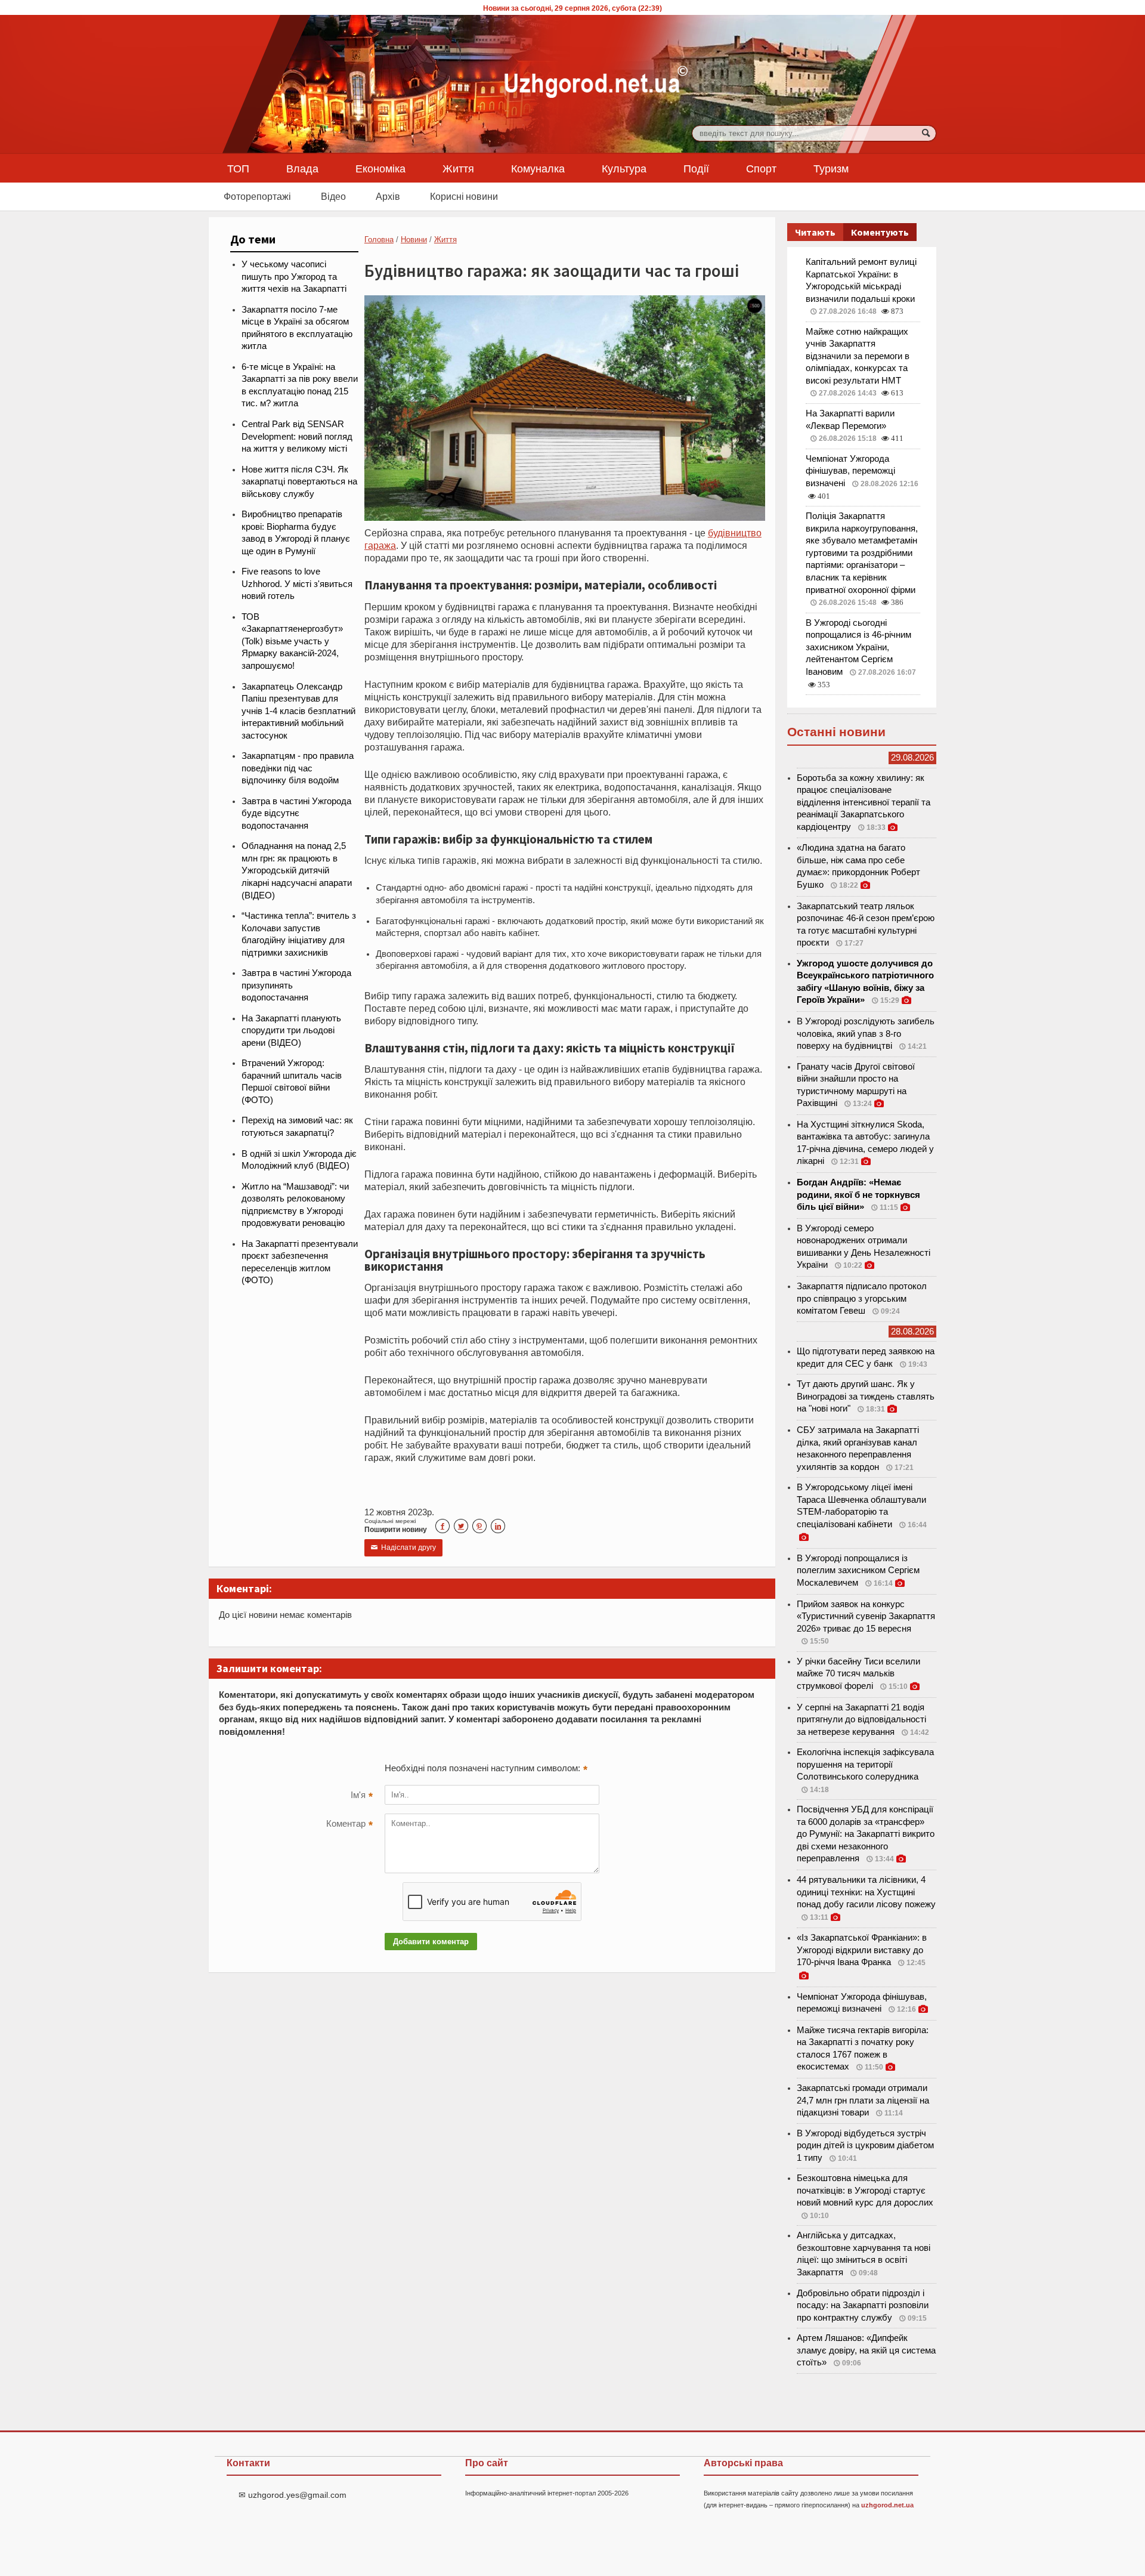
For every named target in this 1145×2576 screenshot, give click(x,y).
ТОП (238, 168)
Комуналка (538, 168)
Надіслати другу (403, 1548)
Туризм (831, 168)
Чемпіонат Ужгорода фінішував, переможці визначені (850, 471)
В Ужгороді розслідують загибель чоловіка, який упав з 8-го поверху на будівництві (866, 1034)
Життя (458, 168)
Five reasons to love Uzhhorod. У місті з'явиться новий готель (297, 584)
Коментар (349, 1825)
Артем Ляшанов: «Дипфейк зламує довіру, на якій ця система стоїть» (866, 2350)
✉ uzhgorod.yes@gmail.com (293, 2495)
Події (696, 168)
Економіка (380, 168)
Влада (302, 168)
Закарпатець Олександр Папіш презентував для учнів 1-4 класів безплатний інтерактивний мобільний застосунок (298, 711)
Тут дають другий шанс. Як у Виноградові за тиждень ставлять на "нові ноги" (866, 1396)
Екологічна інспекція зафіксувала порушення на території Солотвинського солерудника (865, 1764)
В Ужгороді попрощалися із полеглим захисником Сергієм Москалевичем (858, 1570)
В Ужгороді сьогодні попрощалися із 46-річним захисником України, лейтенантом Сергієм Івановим (858, 647)
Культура (624, 168)
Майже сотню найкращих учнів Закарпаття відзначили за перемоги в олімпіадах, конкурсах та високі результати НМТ (858, 356)
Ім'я (362, 1796)
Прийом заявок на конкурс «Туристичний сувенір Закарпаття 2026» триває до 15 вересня (866, 1616)
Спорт (761, 168)
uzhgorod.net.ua (887, 2505)
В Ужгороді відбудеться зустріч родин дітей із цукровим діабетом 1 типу (865, 2146)
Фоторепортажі (257, 196)
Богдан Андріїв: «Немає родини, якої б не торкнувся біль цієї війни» (858, 1195)
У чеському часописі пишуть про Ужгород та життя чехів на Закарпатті (294, 277)
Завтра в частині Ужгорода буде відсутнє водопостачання (296, 813)
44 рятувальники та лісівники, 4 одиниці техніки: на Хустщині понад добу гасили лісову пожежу (866, 1892)
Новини (414, 240)
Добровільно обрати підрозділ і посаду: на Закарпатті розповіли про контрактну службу (863, 2305)
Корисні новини (464, 196)
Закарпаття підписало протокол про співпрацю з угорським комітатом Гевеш (862, 1298)
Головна (379, 240)
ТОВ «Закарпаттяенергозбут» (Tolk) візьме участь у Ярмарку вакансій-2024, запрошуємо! (292, 641)
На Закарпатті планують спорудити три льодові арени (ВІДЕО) (291, 1031)
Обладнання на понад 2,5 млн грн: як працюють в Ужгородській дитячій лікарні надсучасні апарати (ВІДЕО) (297, 870)
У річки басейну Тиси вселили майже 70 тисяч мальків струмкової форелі (858, 1674)
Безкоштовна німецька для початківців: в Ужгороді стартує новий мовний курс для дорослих (865, 2190)
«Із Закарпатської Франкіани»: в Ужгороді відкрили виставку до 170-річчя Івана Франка (862, 1950)
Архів (388, 196)
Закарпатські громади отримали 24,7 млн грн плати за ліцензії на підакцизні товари (863, 2100)
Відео (333, 196)
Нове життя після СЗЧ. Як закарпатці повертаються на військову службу (299, 482)
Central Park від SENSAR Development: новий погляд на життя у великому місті (297, 436)
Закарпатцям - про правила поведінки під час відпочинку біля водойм (298, 768)
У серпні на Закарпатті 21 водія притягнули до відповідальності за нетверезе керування (861, 1720)
